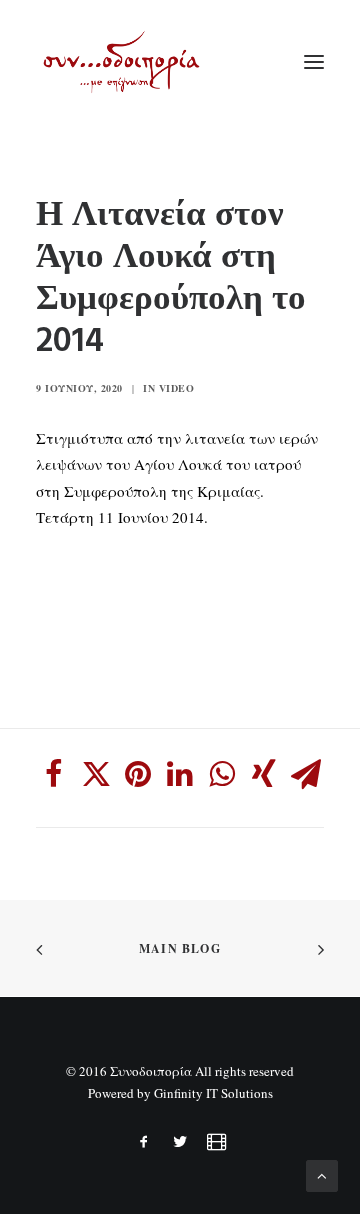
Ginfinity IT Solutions (213, 1093)
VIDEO (177, 388)
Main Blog (180, 948)
